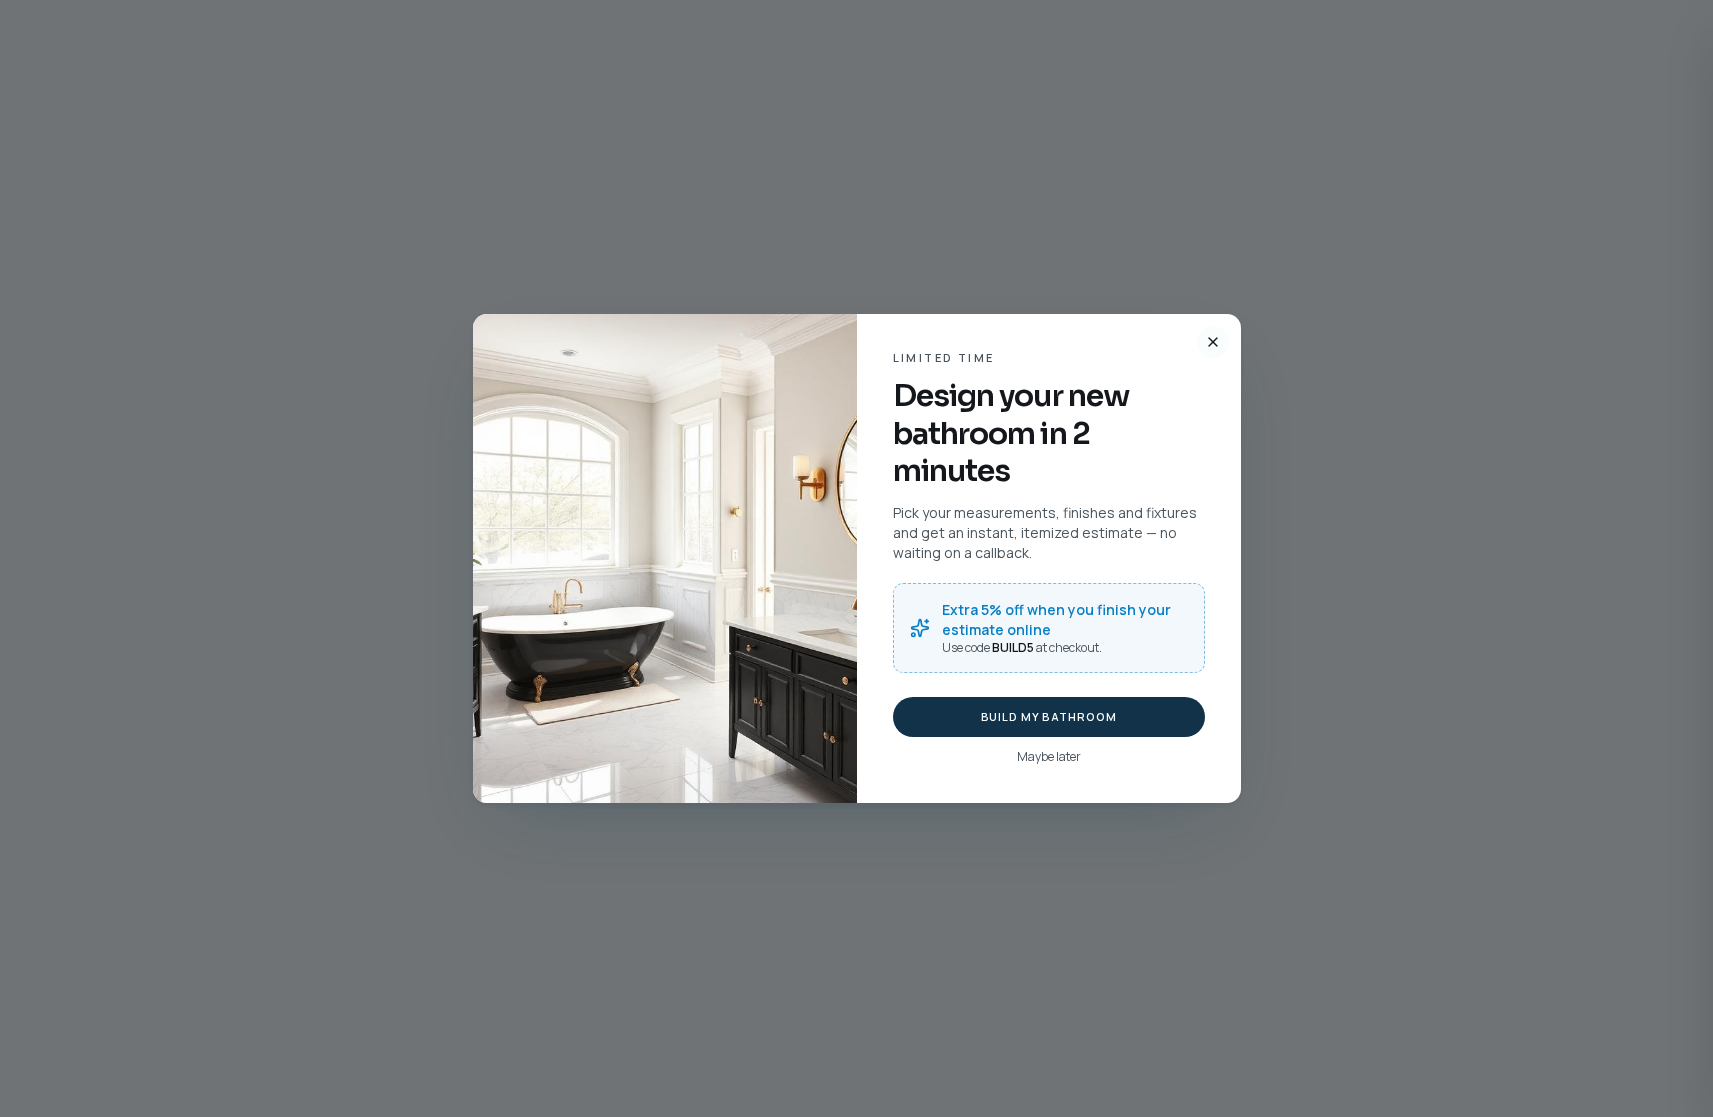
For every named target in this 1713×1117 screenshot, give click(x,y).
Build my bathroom (1049, 716)
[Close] (1213, 342)
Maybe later (1049, 757)
